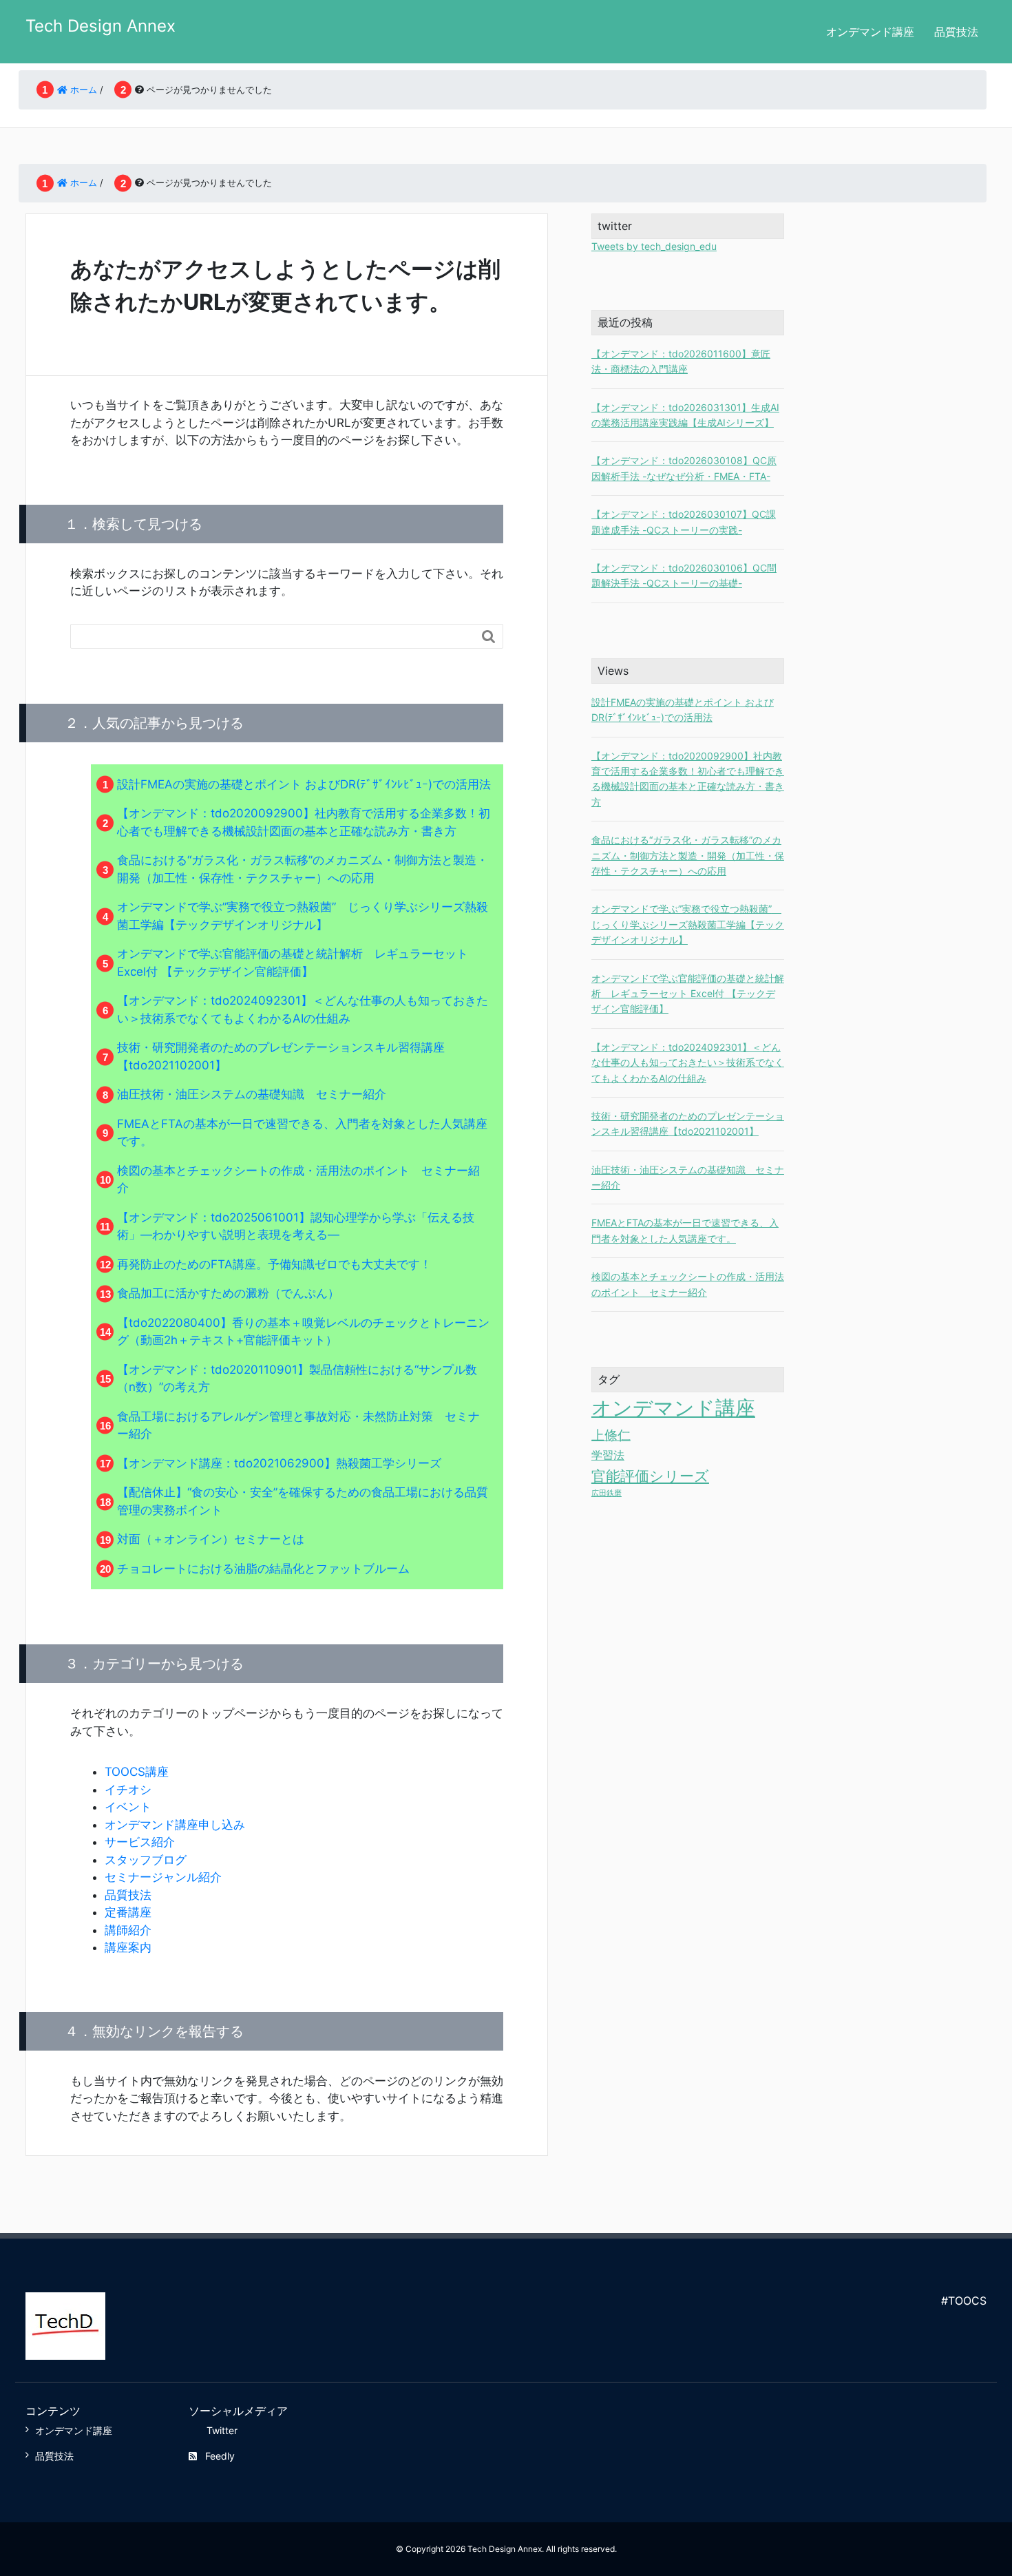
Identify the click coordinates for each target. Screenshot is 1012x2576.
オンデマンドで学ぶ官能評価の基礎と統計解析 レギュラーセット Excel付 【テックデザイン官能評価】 (688, 994)
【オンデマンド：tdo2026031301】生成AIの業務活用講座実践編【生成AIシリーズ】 (685, 415)
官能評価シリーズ (650, 1476)
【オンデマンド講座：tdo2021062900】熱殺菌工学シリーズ (279, 1463)
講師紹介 (128, 1930)
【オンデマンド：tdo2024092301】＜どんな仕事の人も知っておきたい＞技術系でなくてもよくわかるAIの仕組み (688, 1062)
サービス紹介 (140, 1842)
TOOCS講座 (137, 1772)
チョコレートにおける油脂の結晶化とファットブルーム (263, 1569)
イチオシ (128, 1790)
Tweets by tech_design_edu (654, 246)
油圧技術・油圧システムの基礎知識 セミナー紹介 (252, 1094)
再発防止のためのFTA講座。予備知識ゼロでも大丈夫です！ (274, 1264)
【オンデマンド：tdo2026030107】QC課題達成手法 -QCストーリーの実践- (684, 522)
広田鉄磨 (607, 1493)
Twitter (222, 2430)
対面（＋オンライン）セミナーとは (211, 1539)
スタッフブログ (146, 1860)
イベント (128, 1807)
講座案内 (128, 1947)
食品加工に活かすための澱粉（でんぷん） (228, 1293)
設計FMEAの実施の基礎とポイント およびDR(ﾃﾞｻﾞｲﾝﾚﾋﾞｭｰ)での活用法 (304, 784)
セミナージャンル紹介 (163, 1877)
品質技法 (956, 32)
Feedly (220, 2456)
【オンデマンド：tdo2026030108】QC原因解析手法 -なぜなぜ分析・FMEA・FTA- (684, 468)
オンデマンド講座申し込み (175, 1825)
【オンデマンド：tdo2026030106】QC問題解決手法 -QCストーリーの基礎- (684, 575)
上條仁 (611, 1435)
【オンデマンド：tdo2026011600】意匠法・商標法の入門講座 (681, 361)
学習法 (608, 1455)
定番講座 (128, 1912)
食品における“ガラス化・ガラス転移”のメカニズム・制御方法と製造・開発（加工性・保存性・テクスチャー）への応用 (688, 855)
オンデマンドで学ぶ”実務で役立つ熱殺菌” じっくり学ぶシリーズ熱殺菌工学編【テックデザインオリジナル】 (688, 924)
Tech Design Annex (101, 26)
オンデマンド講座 (870, 32)
